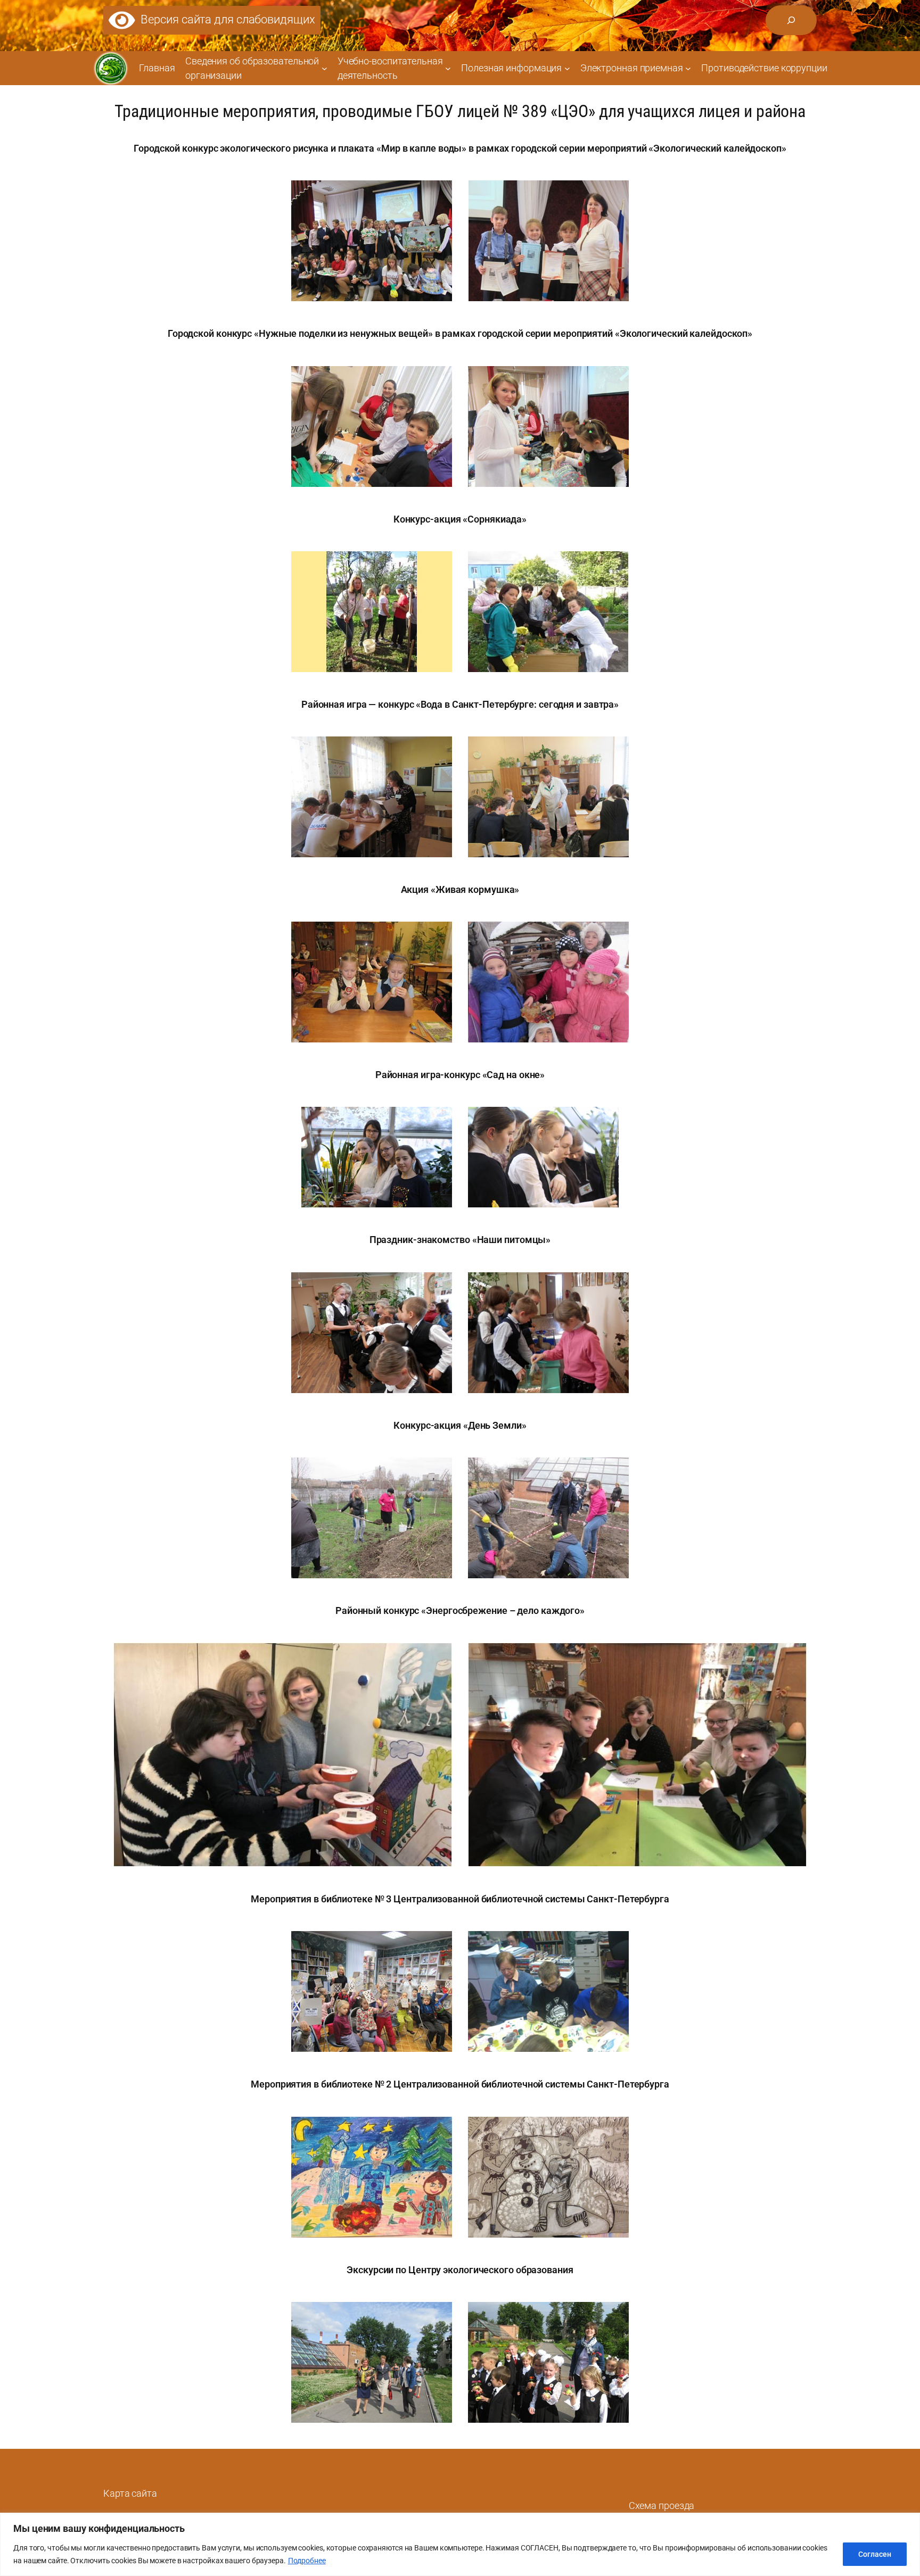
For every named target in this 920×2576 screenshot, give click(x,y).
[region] (460, 2544)
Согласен (875, 2554)
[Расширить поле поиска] (791, 20)
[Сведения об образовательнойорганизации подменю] (325, 68)
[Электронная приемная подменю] (688, 68)
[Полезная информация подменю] (567, 68)
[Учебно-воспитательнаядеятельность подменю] (448, 68)
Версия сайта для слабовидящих (225, 19)
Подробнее (307, 2561)
